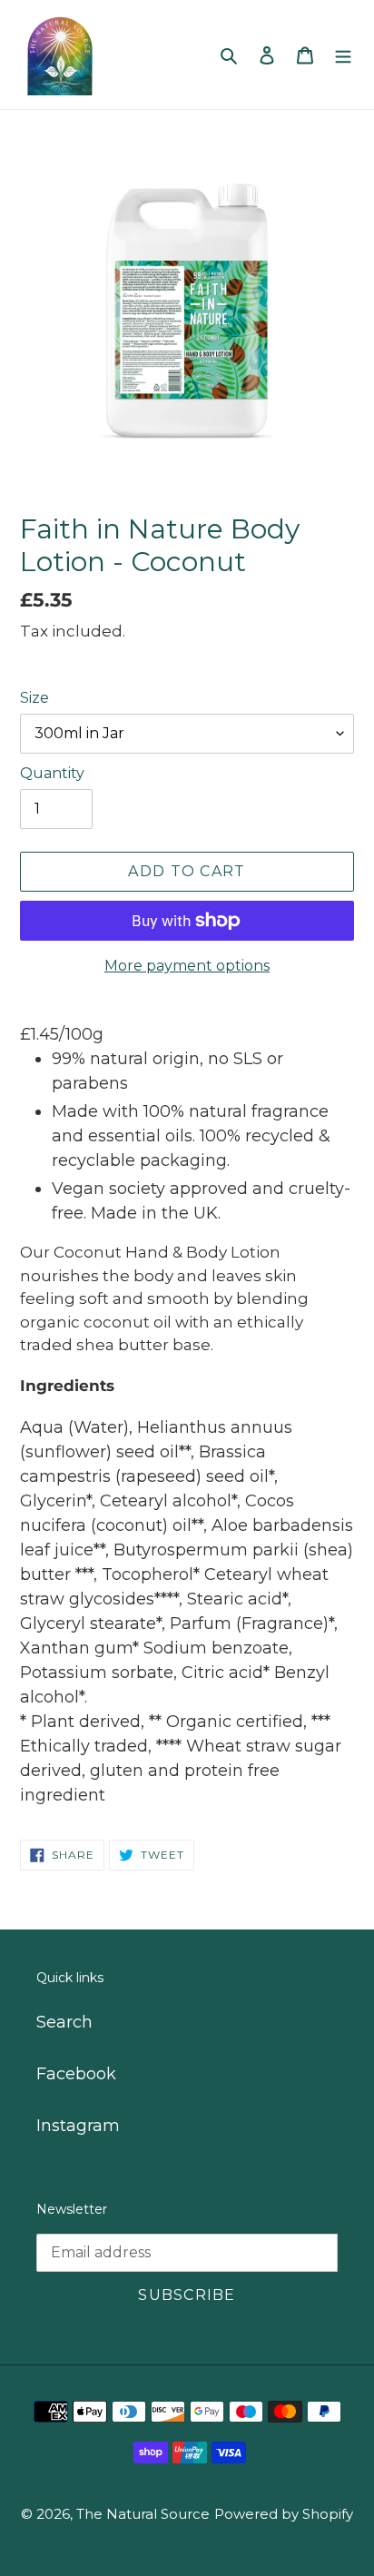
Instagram (78, 2126)
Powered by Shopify (284, 2514)
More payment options (187, 966)
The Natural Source (143, 2514)
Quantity (52, 773)
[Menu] (343, 55)
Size (34, 698)
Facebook (76, 2074)
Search (64, 2022)
